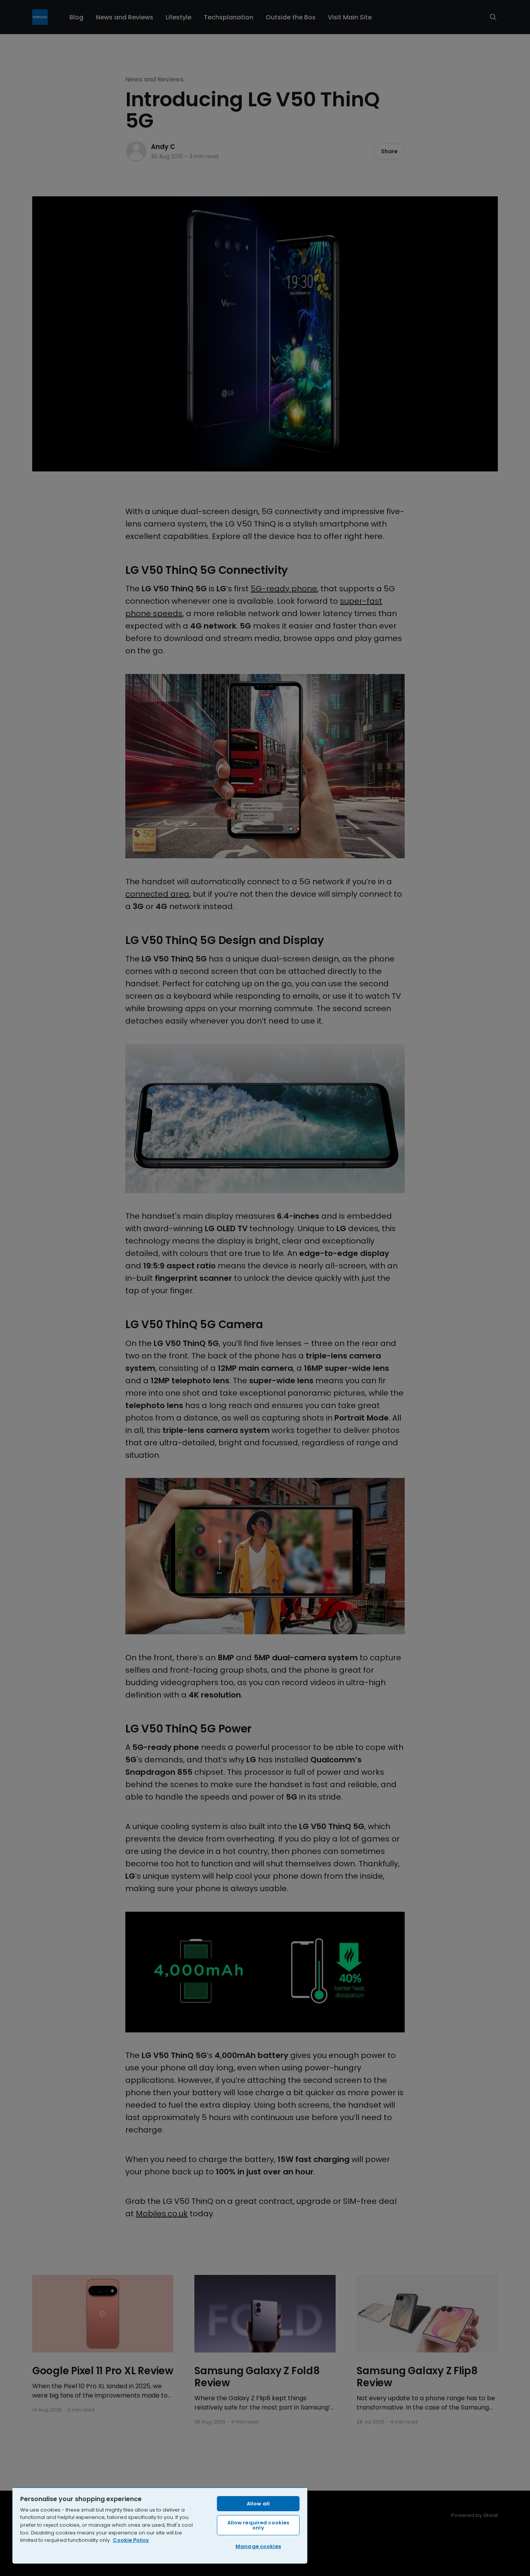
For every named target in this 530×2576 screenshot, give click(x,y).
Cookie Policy (131, 2540)
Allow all (258, 2504)
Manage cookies (258, 2546)
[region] (160, 2525)
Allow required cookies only (258, 2525)
